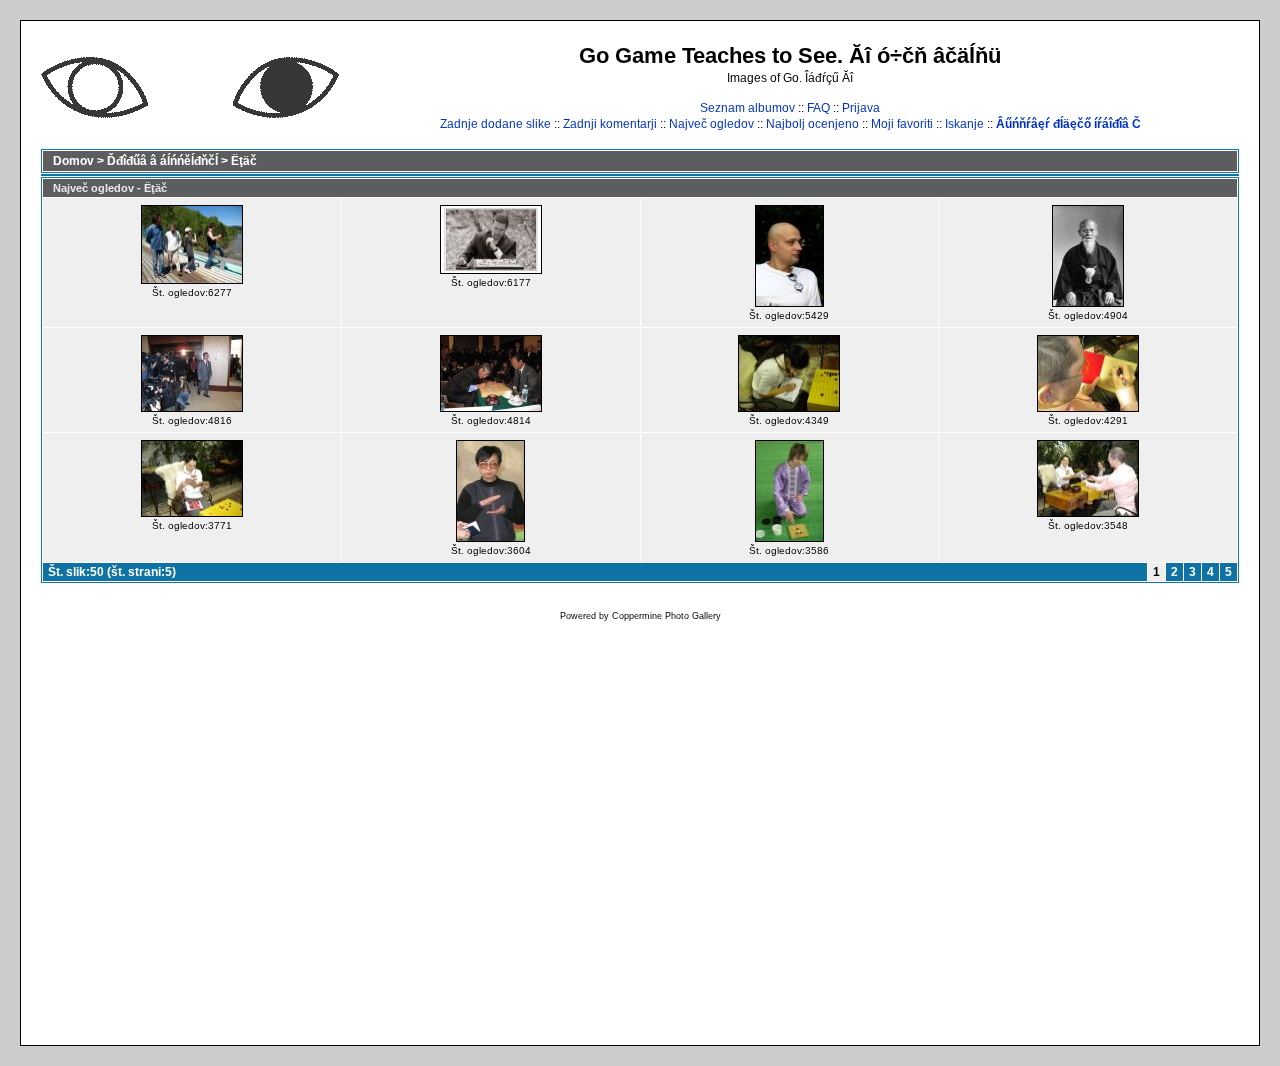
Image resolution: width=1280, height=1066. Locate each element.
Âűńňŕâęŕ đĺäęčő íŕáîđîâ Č (1068, 124)
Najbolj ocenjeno (812, 124)
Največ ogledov (711, 124)
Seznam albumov (747, 108)
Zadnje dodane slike (495, 124)
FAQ (818, 108)
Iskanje (964, 124)
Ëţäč (244, 161)
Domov (73, 161)
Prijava (861, 108)
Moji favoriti (902, 124)
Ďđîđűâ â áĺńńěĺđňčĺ (162, 161)
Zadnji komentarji (610, 124)
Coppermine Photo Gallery (666, 616)
